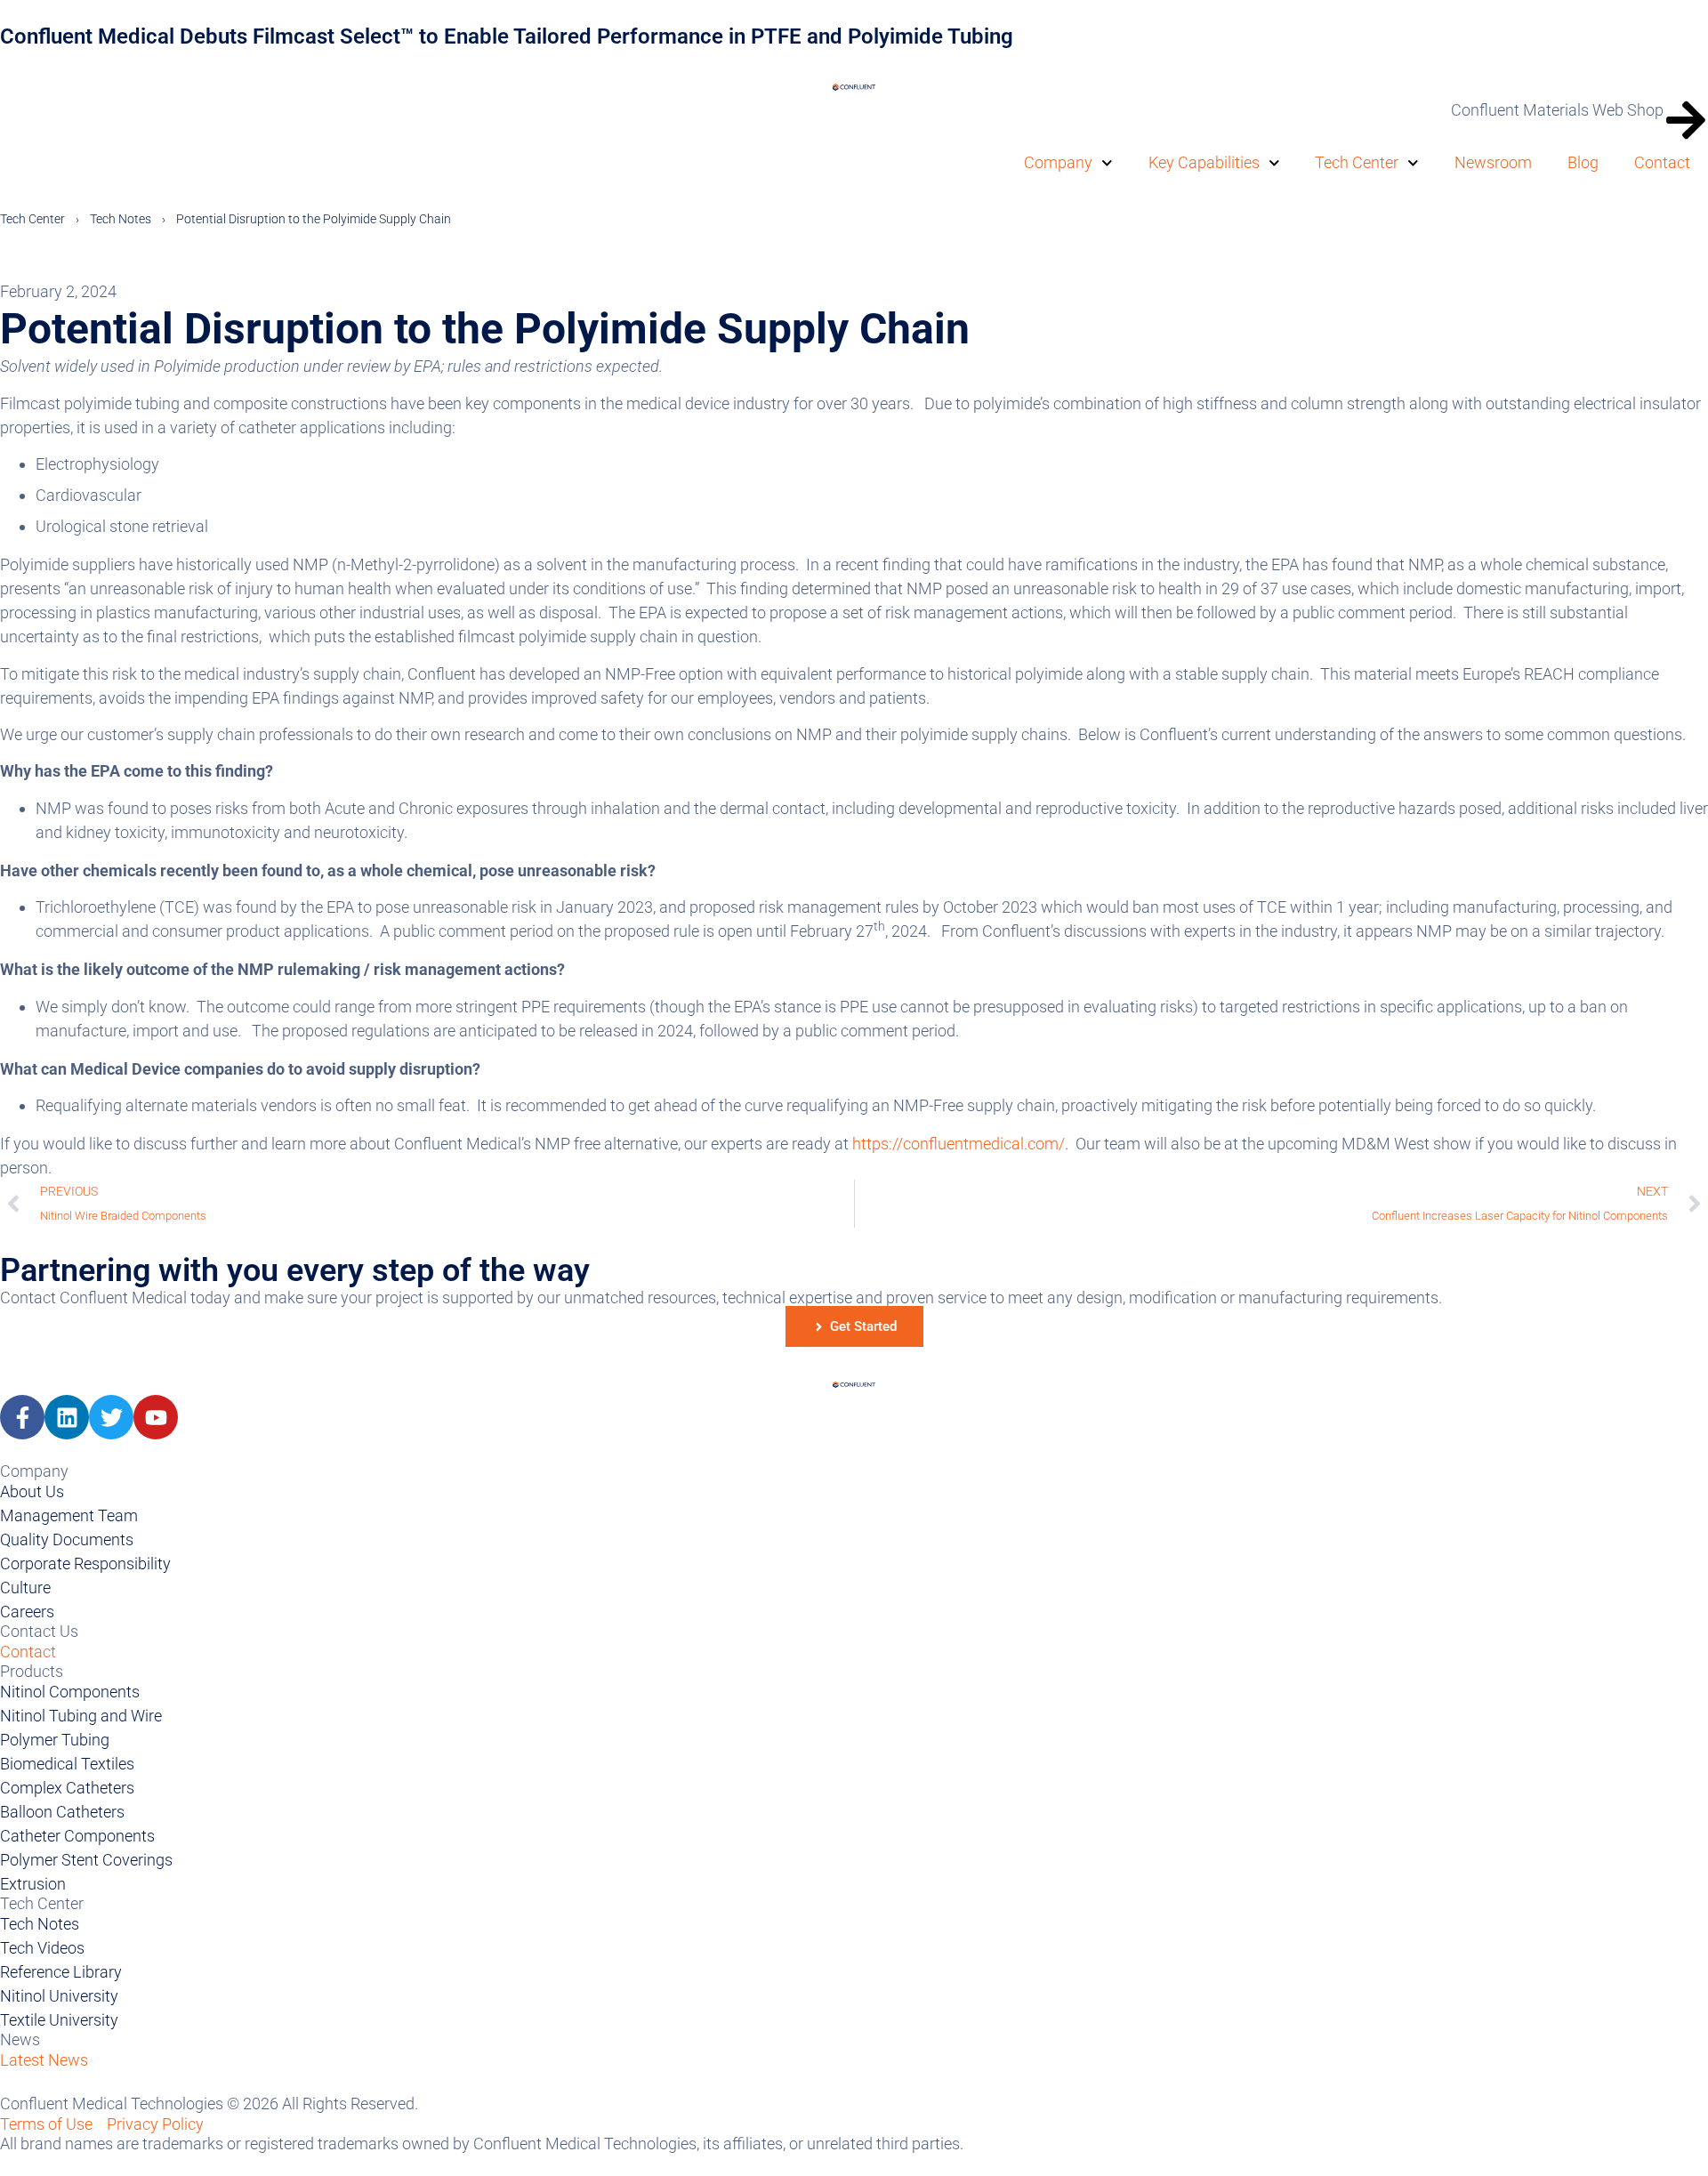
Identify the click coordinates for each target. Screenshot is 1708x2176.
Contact (1662, 162)
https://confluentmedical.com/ (959, 1144)
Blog (1583, 162)
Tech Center (1357, 162)
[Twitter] (111, 1417)
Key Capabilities (1204, 162)
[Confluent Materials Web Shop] (1686, 120)
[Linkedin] (67, 1417)
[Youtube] (156, 1417)
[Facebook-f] (22, 1417)
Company (1058, 162)
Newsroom (1493, 162)
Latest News (44, 2060)
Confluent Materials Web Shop (1557, 110)
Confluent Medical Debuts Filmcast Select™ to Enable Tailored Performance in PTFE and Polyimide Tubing (507, 36)
